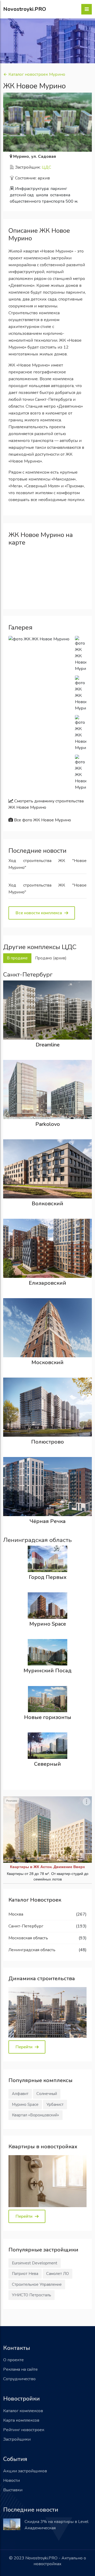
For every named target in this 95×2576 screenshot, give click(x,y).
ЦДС (46, 167)
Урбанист (55, 2104)
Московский (47, 1362)
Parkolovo (48, 1124)
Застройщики (17, 2439)
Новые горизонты (48, 1717)
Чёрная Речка (48, 1521)
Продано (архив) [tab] (51, 958)
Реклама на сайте (20, 2369)
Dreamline (48, 1045)
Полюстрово (47, 1442)
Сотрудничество (19, 2379)
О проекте (13, 2360)
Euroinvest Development (35, 2263)
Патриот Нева (25, 2274)
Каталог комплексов (23, 2411)
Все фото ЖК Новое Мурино (42, 820)
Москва (16, 1914)
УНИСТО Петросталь (32, 2295)
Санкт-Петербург (26, 1926)
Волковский (47, 1204)
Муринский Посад (47, 1671)
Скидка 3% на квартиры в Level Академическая (56, 2525)
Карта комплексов (21, 2420)
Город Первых (48, 1577)
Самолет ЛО (58, 2274)
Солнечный (47, 2094)
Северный (47, 1764)
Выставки (13, 2490)
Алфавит (20, 2094)
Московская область (28, 1938)
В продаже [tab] (17, 958)
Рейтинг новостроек (24, 2430)
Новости (11, 2480)
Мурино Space (48, 1624)
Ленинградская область (32, 1950)
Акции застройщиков (25, 2471)
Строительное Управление (37, 2284)
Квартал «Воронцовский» (35, 2115)
